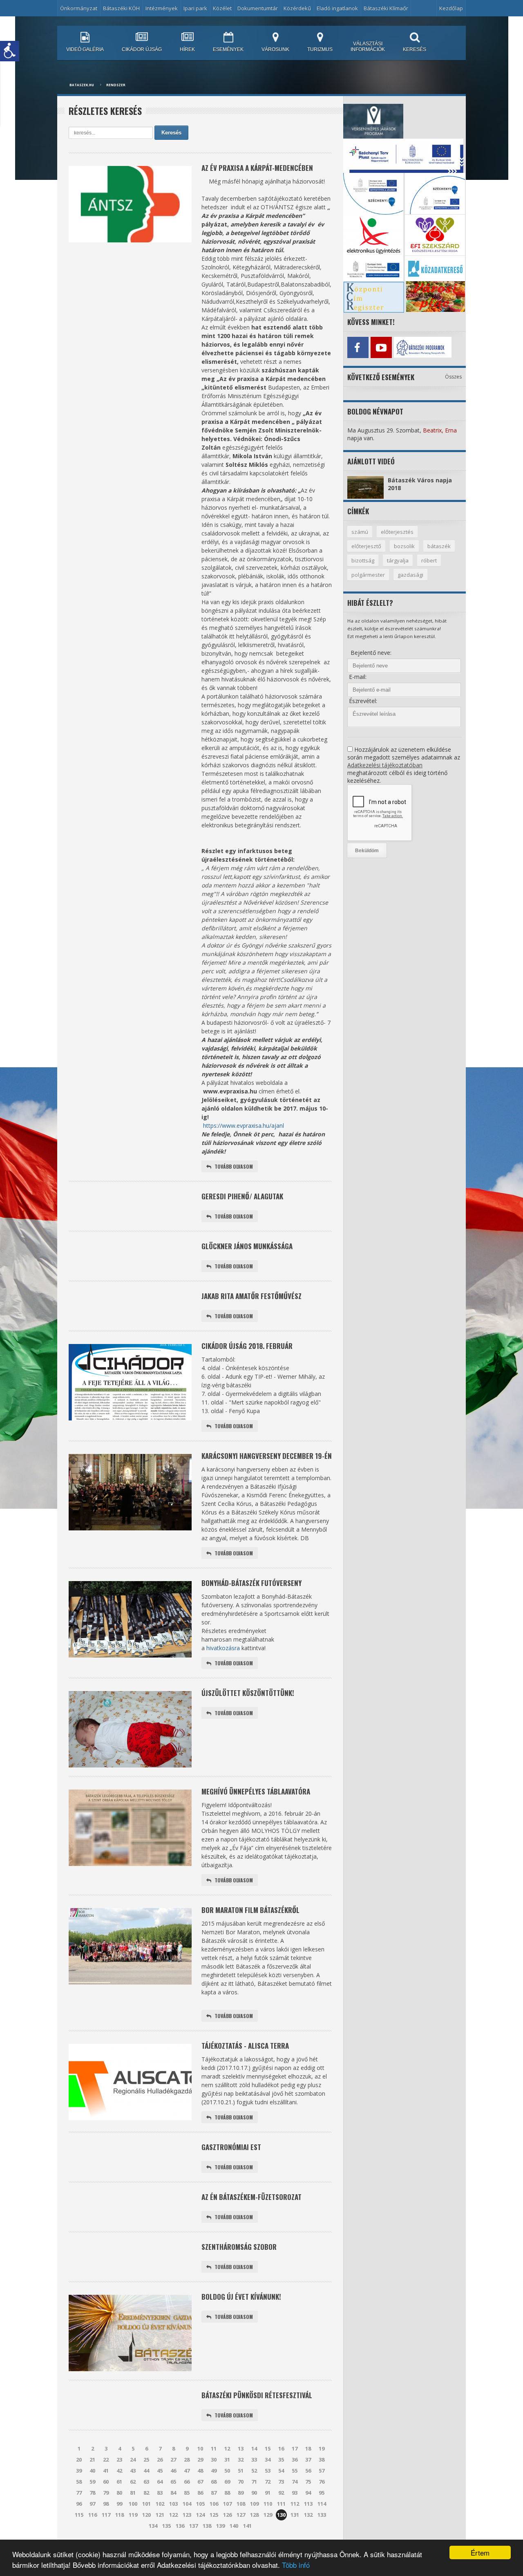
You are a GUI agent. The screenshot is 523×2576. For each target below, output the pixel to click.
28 (187, 2460)
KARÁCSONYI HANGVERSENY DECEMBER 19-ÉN (267, 1456)
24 (133, 2460)
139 (220, 2526)
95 (322, 2493)
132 (308, 2515)
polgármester (368, 575)
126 (227, 2515)
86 (200, 2493)
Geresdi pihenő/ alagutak (242, 1196)
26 (160, 2460)
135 (167, 2526)
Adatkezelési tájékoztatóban (385, 765)
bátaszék (439, 546)
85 (187, 2493)
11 (214, 2448)
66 (187, 2482)
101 (146, 2504)
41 (106, 2471)
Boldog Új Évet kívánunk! (241, 2297)
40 (92, 2471)
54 (281, 2471)
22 (106, 2460)
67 (200, 2482)
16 (281, 2448)
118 (120, 2515)
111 (281, 2504)
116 (93, 2515)
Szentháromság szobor (239, 2247)
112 (295, 2504)
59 (92, 2482)
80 (119, 2493)
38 (322, 2460)
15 (268, 2448)
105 (200, 2504)
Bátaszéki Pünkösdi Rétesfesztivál (257, 2395)
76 (322, 2482)
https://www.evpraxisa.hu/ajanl (244, 1126)
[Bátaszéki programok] (404, 347)
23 (119, 2460)
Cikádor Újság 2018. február (247, 1346)
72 (268, 2482)
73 (281, 2482)
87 (214, 2493)
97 (92, 2504)
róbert (429, 560)
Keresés (171, 133)
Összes (453, 377)
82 (146, 2493)
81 (133, 2493)
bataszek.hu (82, 85)
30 (214, 2460)
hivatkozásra (223, 1648)
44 (146, 2471)
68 (214, 2482)
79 (106, 2493)
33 (254, 2460)
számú (360, 532)
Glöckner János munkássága (247, 1246)
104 (187, 2504)
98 (106, 2504)
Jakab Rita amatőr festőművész (251, 1296)
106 (214, 2504)
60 (106, 2482)
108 (241, 2504)
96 (79, 2504)
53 (268, 2471)
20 (79, 2460)
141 (247, 2526)
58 (79, 2482)
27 (173, 2460)
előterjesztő (366, 546)
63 (146, 2482)
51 (241, 2471)
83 (160, 2493)
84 (173, 2493)
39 (79, 2471)
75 (308, 2482)
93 (295, 2493)
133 (322, 2515)
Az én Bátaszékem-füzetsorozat (251, 2197)
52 (254, 2471)
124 (200, 2515)
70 (241, 2482)
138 (207, 2526)
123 (187, 2515)
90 (254, 2493)
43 (133, 2471)
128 (254, 2515)
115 (79, 2515)
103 (173, 2504)
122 (173, 2515)
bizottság (363, 560)
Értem (480, 2552)
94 (308, 2493)
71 (254, 2482)
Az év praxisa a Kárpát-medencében (257, 168)
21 (92, 2460)
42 (119, 2471)
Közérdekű (297, 8)
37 (308, 2460)
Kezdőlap (451, 8)
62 (133, 2482)
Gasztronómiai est (231, 2147)
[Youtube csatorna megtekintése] (381, 347)
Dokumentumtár (258, 8)
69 (227, 2482)
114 (322, 2504)
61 (119, 2482)
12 (227, 2448)
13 (241, 2448)
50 (227, 2471)
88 (227, 2493)
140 (234, 2526)
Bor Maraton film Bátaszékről (250, 1910)
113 (308, 2504)
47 (187, 2471)
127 (241, 2515)
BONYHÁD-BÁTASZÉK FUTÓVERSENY (251, 1583)
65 (173, 2482)
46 (173, 2471)
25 (146, 2460)
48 (200, 2471)
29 (200, 2460)
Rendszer (116, 85)
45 (160, 2471)
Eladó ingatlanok (337, 8)
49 (214, 2471)
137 (193, 2526)
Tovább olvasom (234, 1166)
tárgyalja (398, 560)
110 (268, 2504)
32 (241, 2460)
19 (322, 2448)
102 (160, 2504)
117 (106, 2515)
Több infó (296, 2565)
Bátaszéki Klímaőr (386, 8)
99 (119, 2504)
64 (160, 2482)
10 (200, 2448)
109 (254, 2504)
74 (295, 2482)
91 (268, 2493)
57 (322, 2471)
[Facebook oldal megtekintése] (358, 347)
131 (295, 2515)
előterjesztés (397, 532)
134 (153, 2526)
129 (268, 2515)
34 (268, 2460)
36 (295, 2460)
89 (241, 2493)
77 (79, 2493)
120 (146, 2515)
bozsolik (404, 546)
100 (133, 2504)
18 (308, 2448)
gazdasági (410, 575)
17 (295, 2448)
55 (295, 2471)
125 (214, 2515)
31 (227, 2460)
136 (180, 2526)
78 (92, 2493)
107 (227, 2504)
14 (254, 2448)
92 (281, 2493)
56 (308, 2471)
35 (281, 2460)
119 (133, 2515)
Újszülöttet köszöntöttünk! (248, 1693)
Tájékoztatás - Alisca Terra (245, 2046)
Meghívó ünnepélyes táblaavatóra (256, 1791)
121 (160, 2515)
